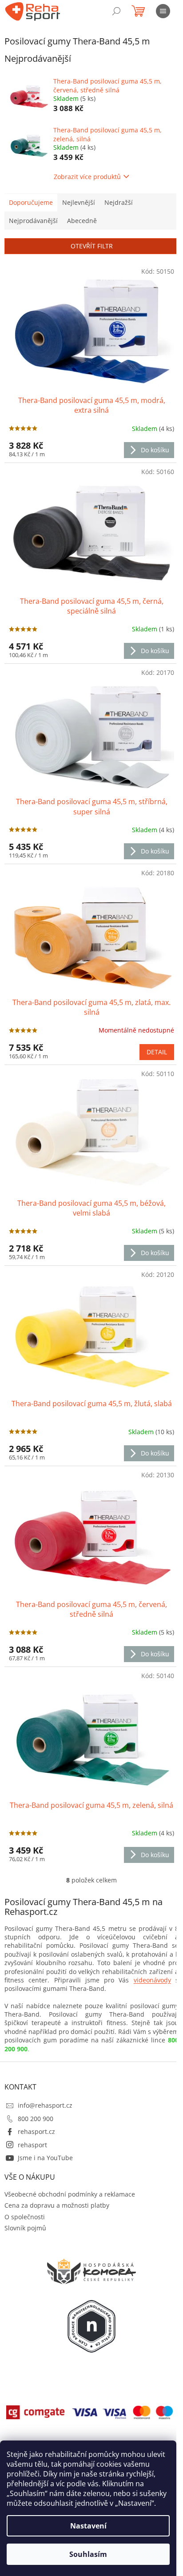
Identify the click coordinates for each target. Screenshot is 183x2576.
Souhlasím (88, 2554)
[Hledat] (116, 11)
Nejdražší (119, 202)
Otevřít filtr (92, 246)
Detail (157, 1052)
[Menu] (163, 11)
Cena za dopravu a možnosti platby (57, 2205)
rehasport (32, 2145)
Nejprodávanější (33, 221)
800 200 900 (36, 2119)
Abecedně (82, 221)
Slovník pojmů (25, 2228)
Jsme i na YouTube (45, 2158)
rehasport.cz (36, 2131)
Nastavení (88, 2526)
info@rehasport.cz (45, 2105)
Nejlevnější (79, 202)
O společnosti (25, 2217)
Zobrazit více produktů (87, 177)
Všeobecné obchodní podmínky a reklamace (70, 2194)
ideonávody (154, 1980)
